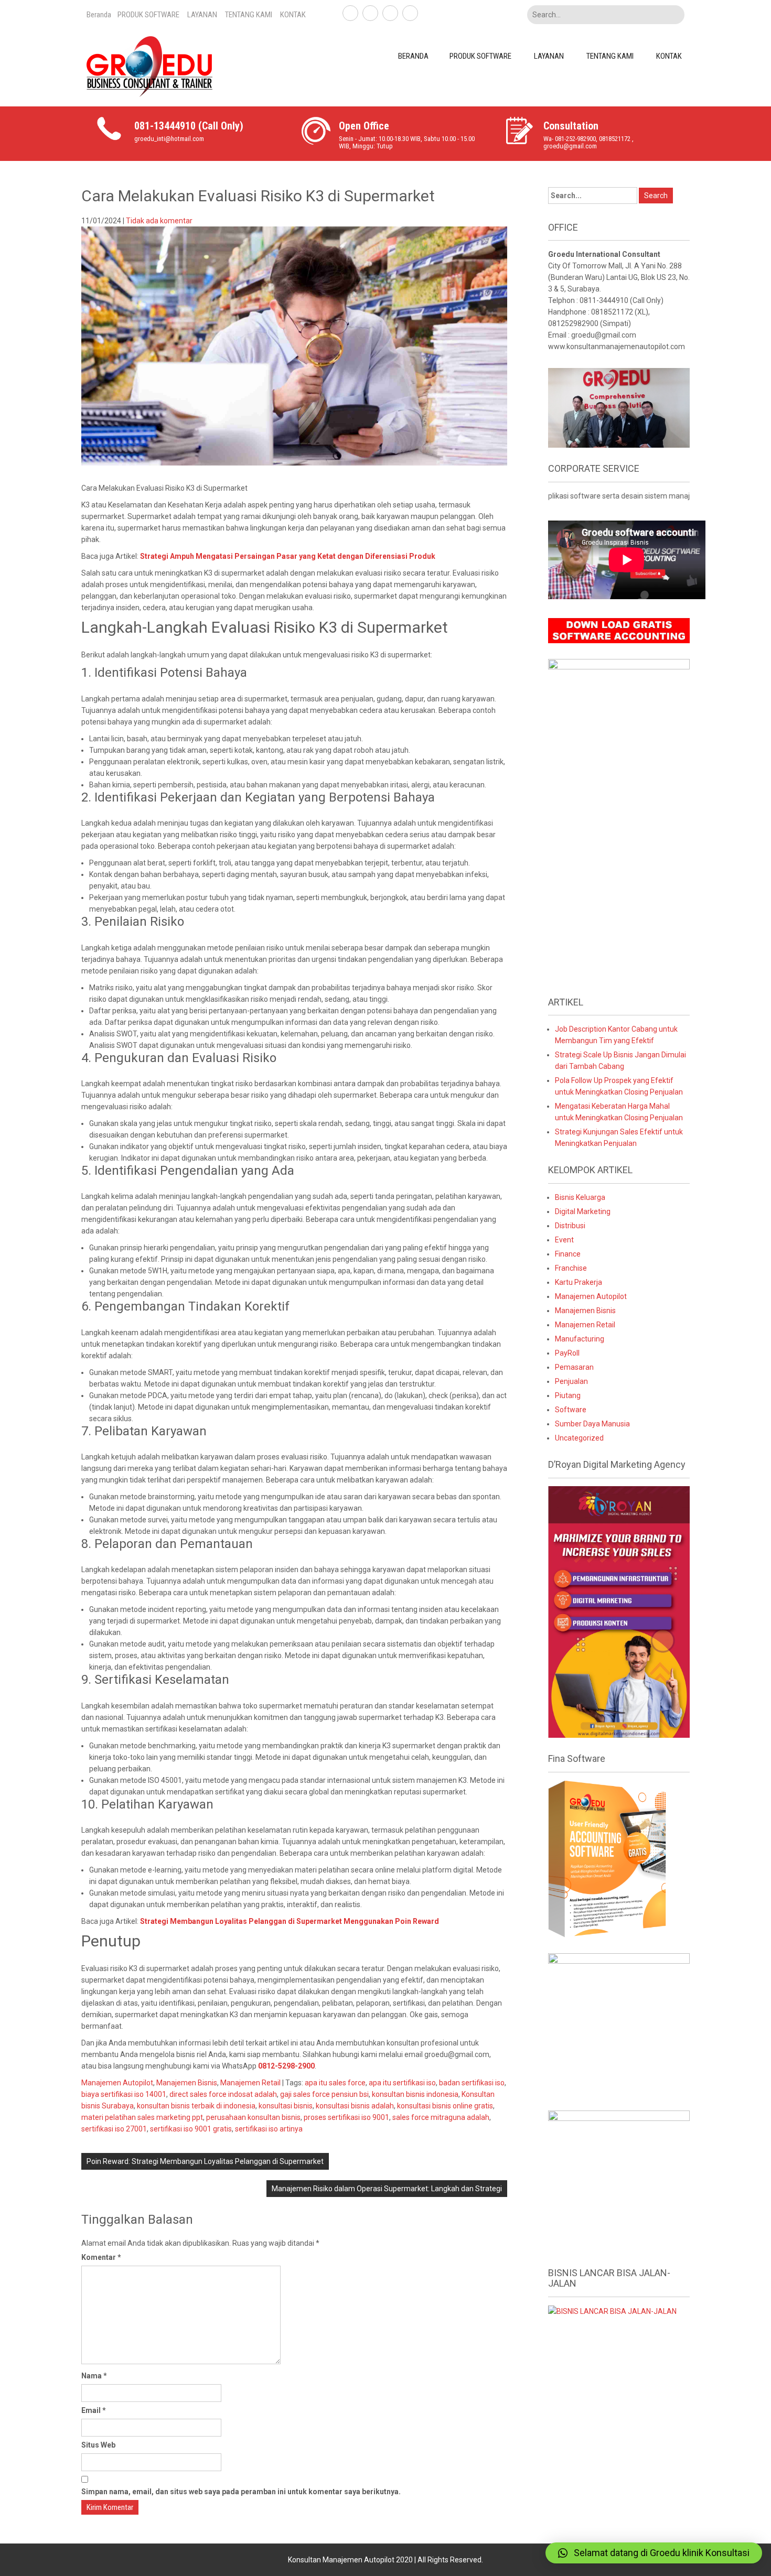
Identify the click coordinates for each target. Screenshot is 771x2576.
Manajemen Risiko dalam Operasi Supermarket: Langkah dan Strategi (387, 2189)
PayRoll (567, 1353)
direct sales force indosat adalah (223, 2094)
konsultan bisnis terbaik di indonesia (196, 2106)
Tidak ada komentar (159, 221)
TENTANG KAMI (249, 15)
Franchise (571, 1268)
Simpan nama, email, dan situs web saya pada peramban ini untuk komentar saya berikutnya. (241, 2492)
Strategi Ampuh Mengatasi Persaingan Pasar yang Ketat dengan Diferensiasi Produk (288, 556)
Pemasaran (574, 1367)
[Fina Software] (607, 1858)
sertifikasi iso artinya (269, 2129)
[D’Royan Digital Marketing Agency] (619, 1611)
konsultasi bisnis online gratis (445, 2106)
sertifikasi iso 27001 (114, 2129)
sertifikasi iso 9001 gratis (191, 2129)
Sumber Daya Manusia (592, 1424)
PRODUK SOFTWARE (148, 15)
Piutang (568, 1395)
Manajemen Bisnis (187, 2083)
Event (564, 1240)
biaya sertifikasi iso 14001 (124, 2094)
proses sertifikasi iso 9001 (346, 2117)
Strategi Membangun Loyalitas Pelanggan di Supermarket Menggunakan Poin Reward (290, 1921)
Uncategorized (579, 1438)
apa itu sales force (335, 2083)
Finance (568, 1254)
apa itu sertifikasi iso (402, 2083)
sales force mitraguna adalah (441, 2117)
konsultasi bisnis (286, 2106)
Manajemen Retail (250, 2083)
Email (94, 2410)
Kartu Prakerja (579, 1282)
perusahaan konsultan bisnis (253, 2117)
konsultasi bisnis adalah (355, 2106)
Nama (94, 2376)
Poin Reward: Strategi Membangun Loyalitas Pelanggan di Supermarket (205, 2161)
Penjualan (571, 1381)
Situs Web (98, 2445)
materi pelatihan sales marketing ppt (142, 2117)
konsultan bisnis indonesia (415, 2094)
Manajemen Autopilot (117, 2083)
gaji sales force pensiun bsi (324, 2094)
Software (571, 1410)
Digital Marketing (583, 1211)
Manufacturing (580, 1339)
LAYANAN (202, 15)
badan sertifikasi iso (472, 2083)
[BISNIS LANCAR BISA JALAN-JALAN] (612, 2311)
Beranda (99, 15)
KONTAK (293, 15)
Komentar (101, 2257)
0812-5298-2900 (286, 2066)
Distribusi (570, 1226)
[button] (654, 2553)
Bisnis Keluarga (580, 1197)
